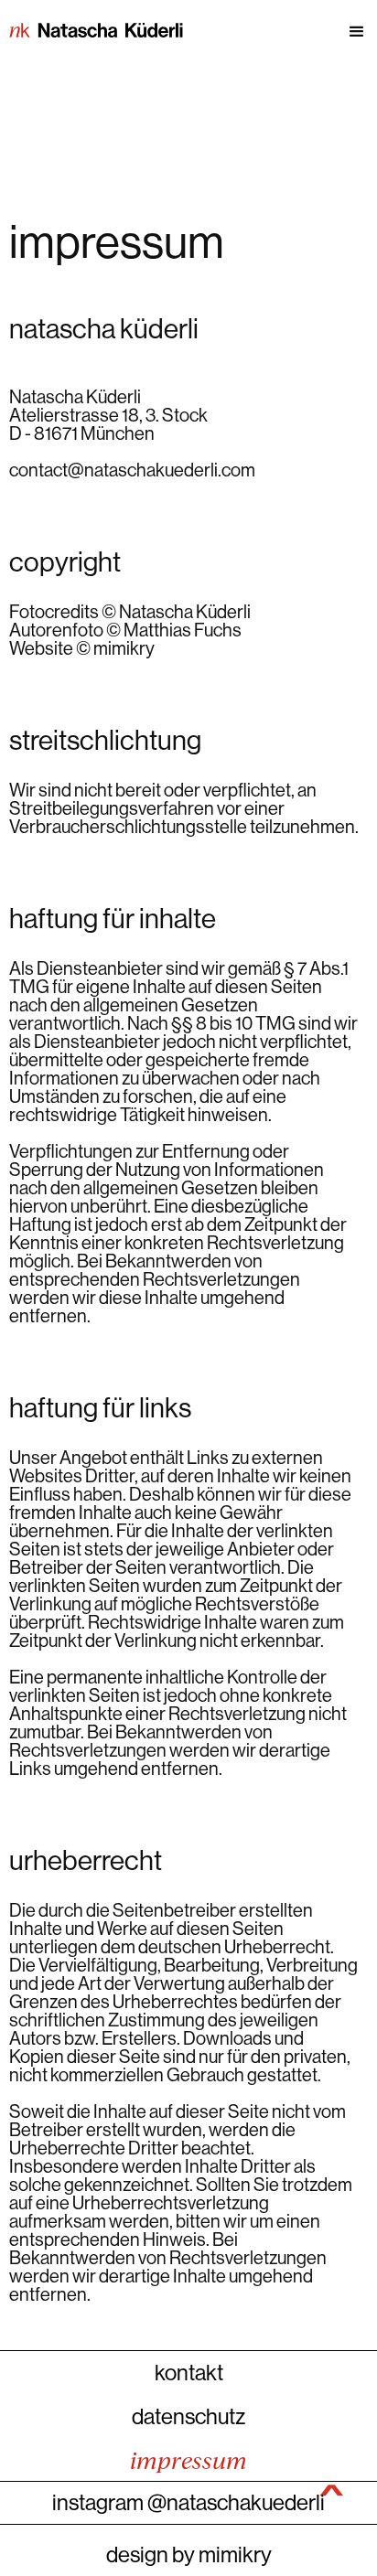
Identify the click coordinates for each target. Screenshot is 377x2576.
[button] (280, 32)
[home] (92, 32)
